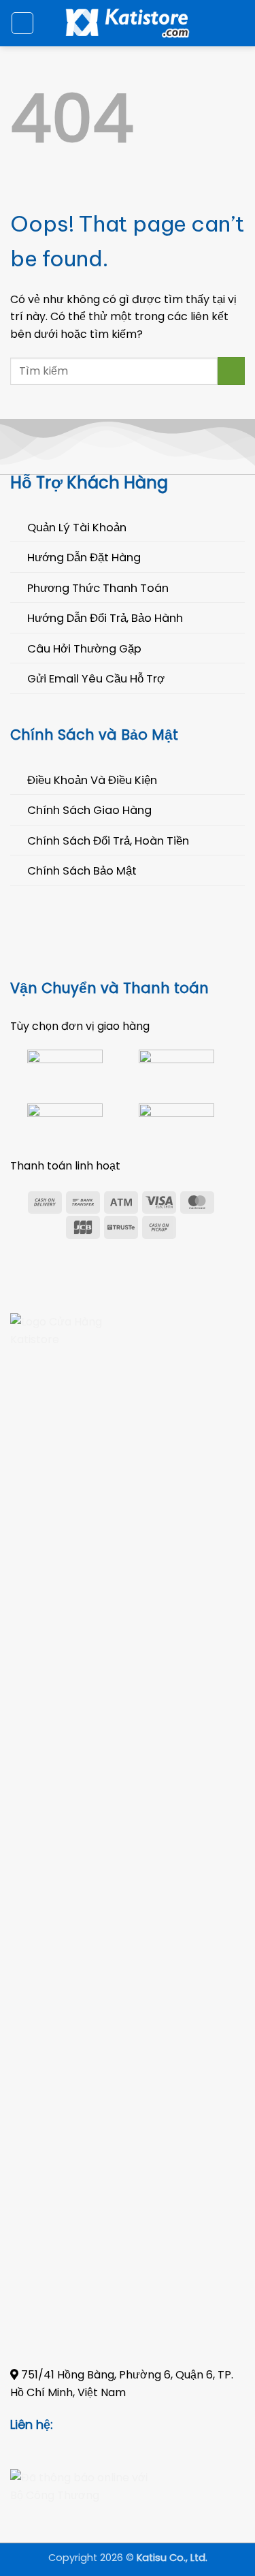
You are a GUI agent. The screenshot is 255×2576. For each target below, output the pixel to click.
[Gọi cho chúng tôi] (104, 2425)
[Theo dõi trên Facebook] (68, 2425)
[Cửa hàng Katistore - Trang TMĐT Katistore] (128, 23)
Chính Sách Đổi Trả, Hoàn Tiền (108, 841)
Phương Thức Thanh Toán (98, 588)
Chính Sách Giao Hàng (89, 810)
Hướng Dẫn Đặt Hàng (84, 557)
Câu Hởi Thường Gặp (84, 649)
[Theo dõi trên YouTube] (121, 2425)
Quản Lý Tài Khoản (77, 528)
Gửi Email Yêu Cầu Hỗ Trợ (96, 679)
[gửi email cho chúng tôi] (86, 2425)
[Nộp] (231, 371)
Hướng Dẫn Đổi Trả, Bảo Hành (105, 618)
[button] (22, 23)
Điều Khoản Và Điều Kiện (92, 780)
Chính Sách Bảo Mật (82, 871)
